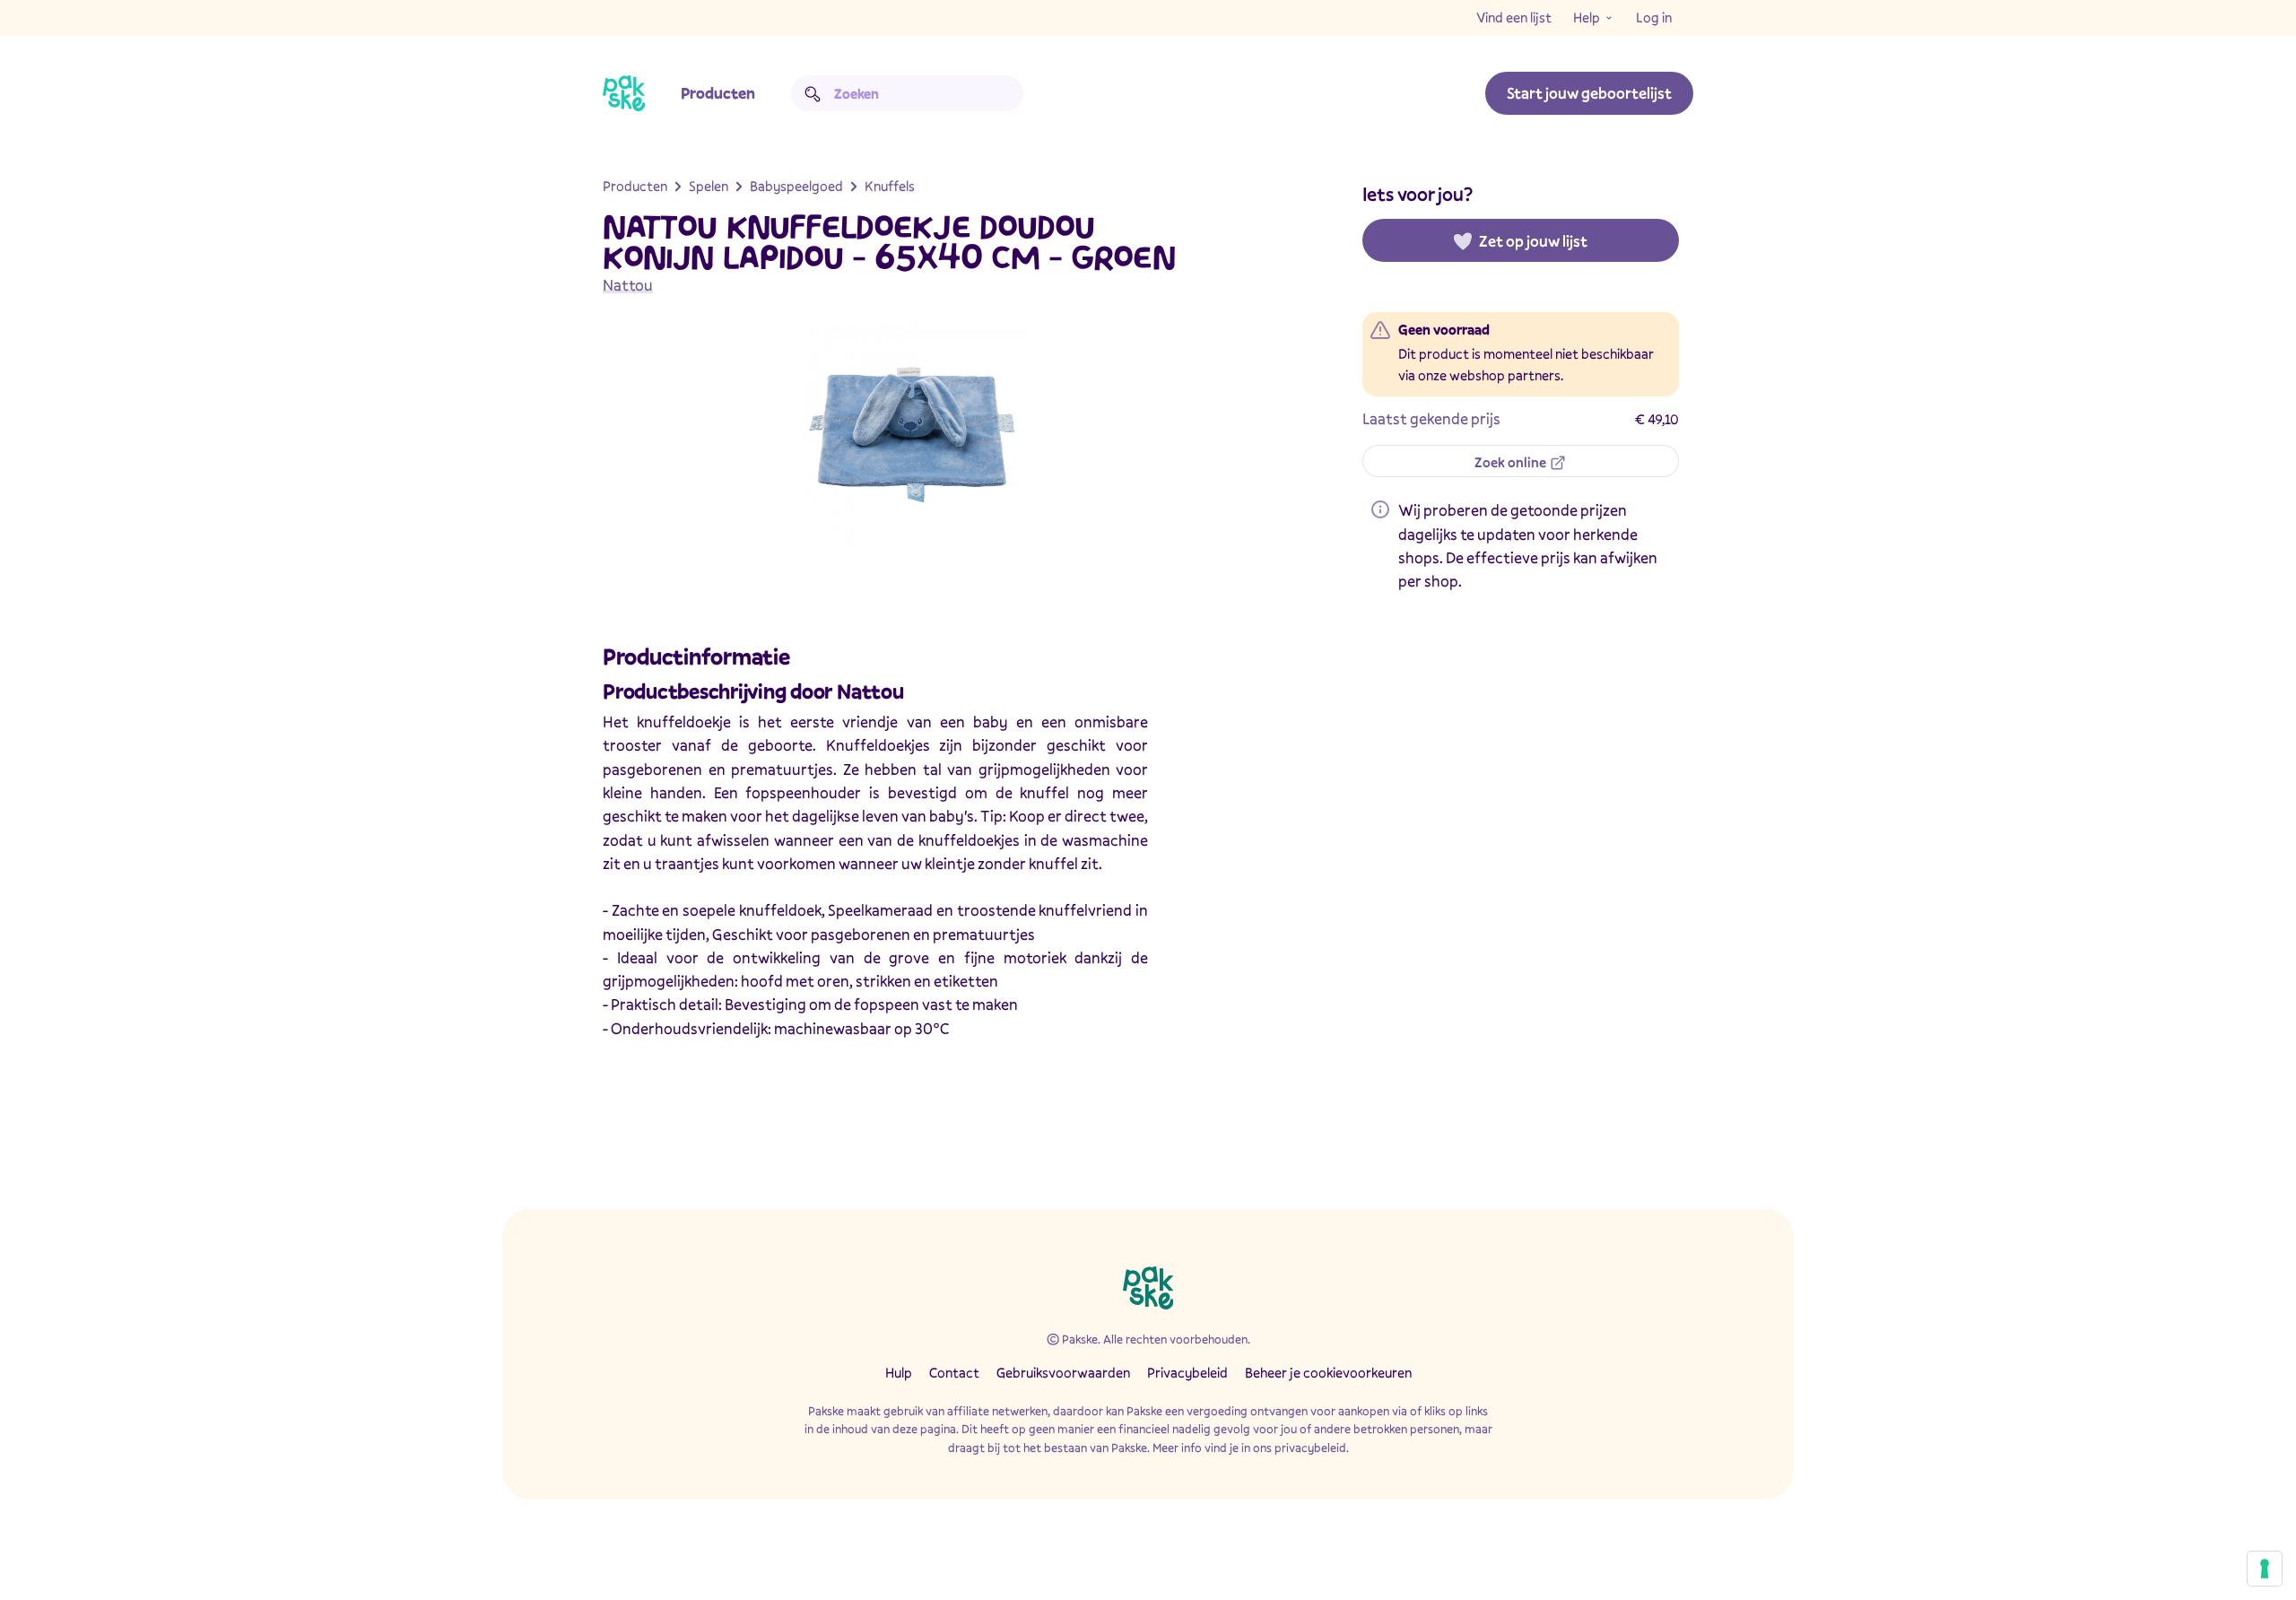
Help (1587, 17)
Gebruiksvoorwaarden (1063, 1372)
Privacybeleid (1187, 1372)
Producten (718, 93)
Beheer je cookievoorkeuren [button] (1328, 1372)
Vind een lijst (1514, 17)
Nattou (628, 285)
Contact (954, 1372)
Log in (1654, 17)
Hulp (899, 1372)
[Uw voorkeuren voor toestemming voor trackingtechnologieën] (2265, 1569)
